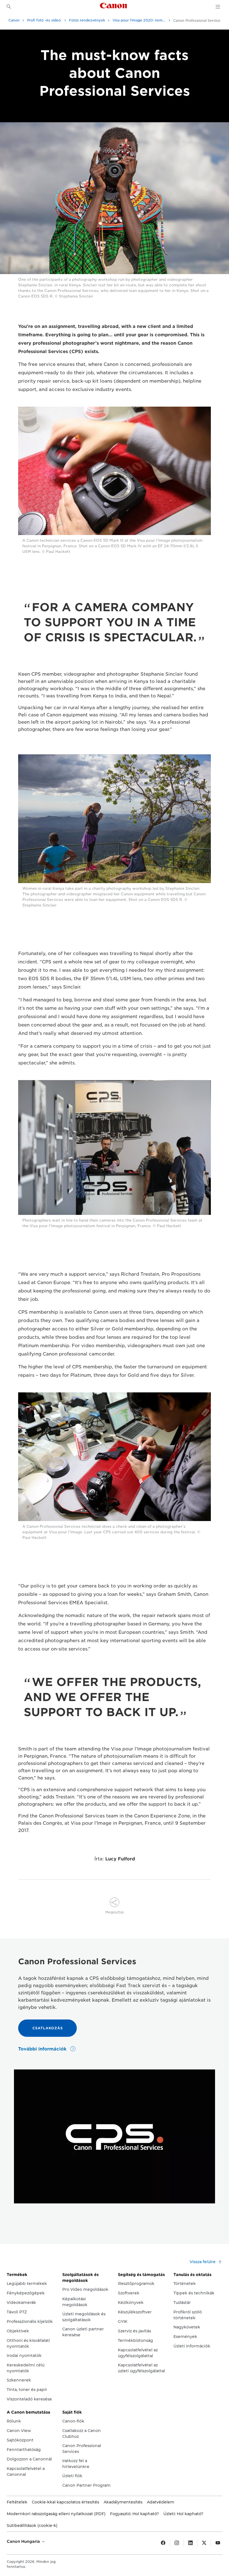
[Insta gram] (177, 2543)
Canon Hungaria (24, 2541)
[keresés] (9, 7)
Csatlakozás (48, 2028)
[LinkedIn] (190, 2543)
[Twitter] (204, 2543)
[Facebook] (163, 2543)
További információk (43, 2049)
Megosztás (115, 1912)
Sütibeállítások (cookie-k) (32, 2525)
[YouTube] (218, 2543)
